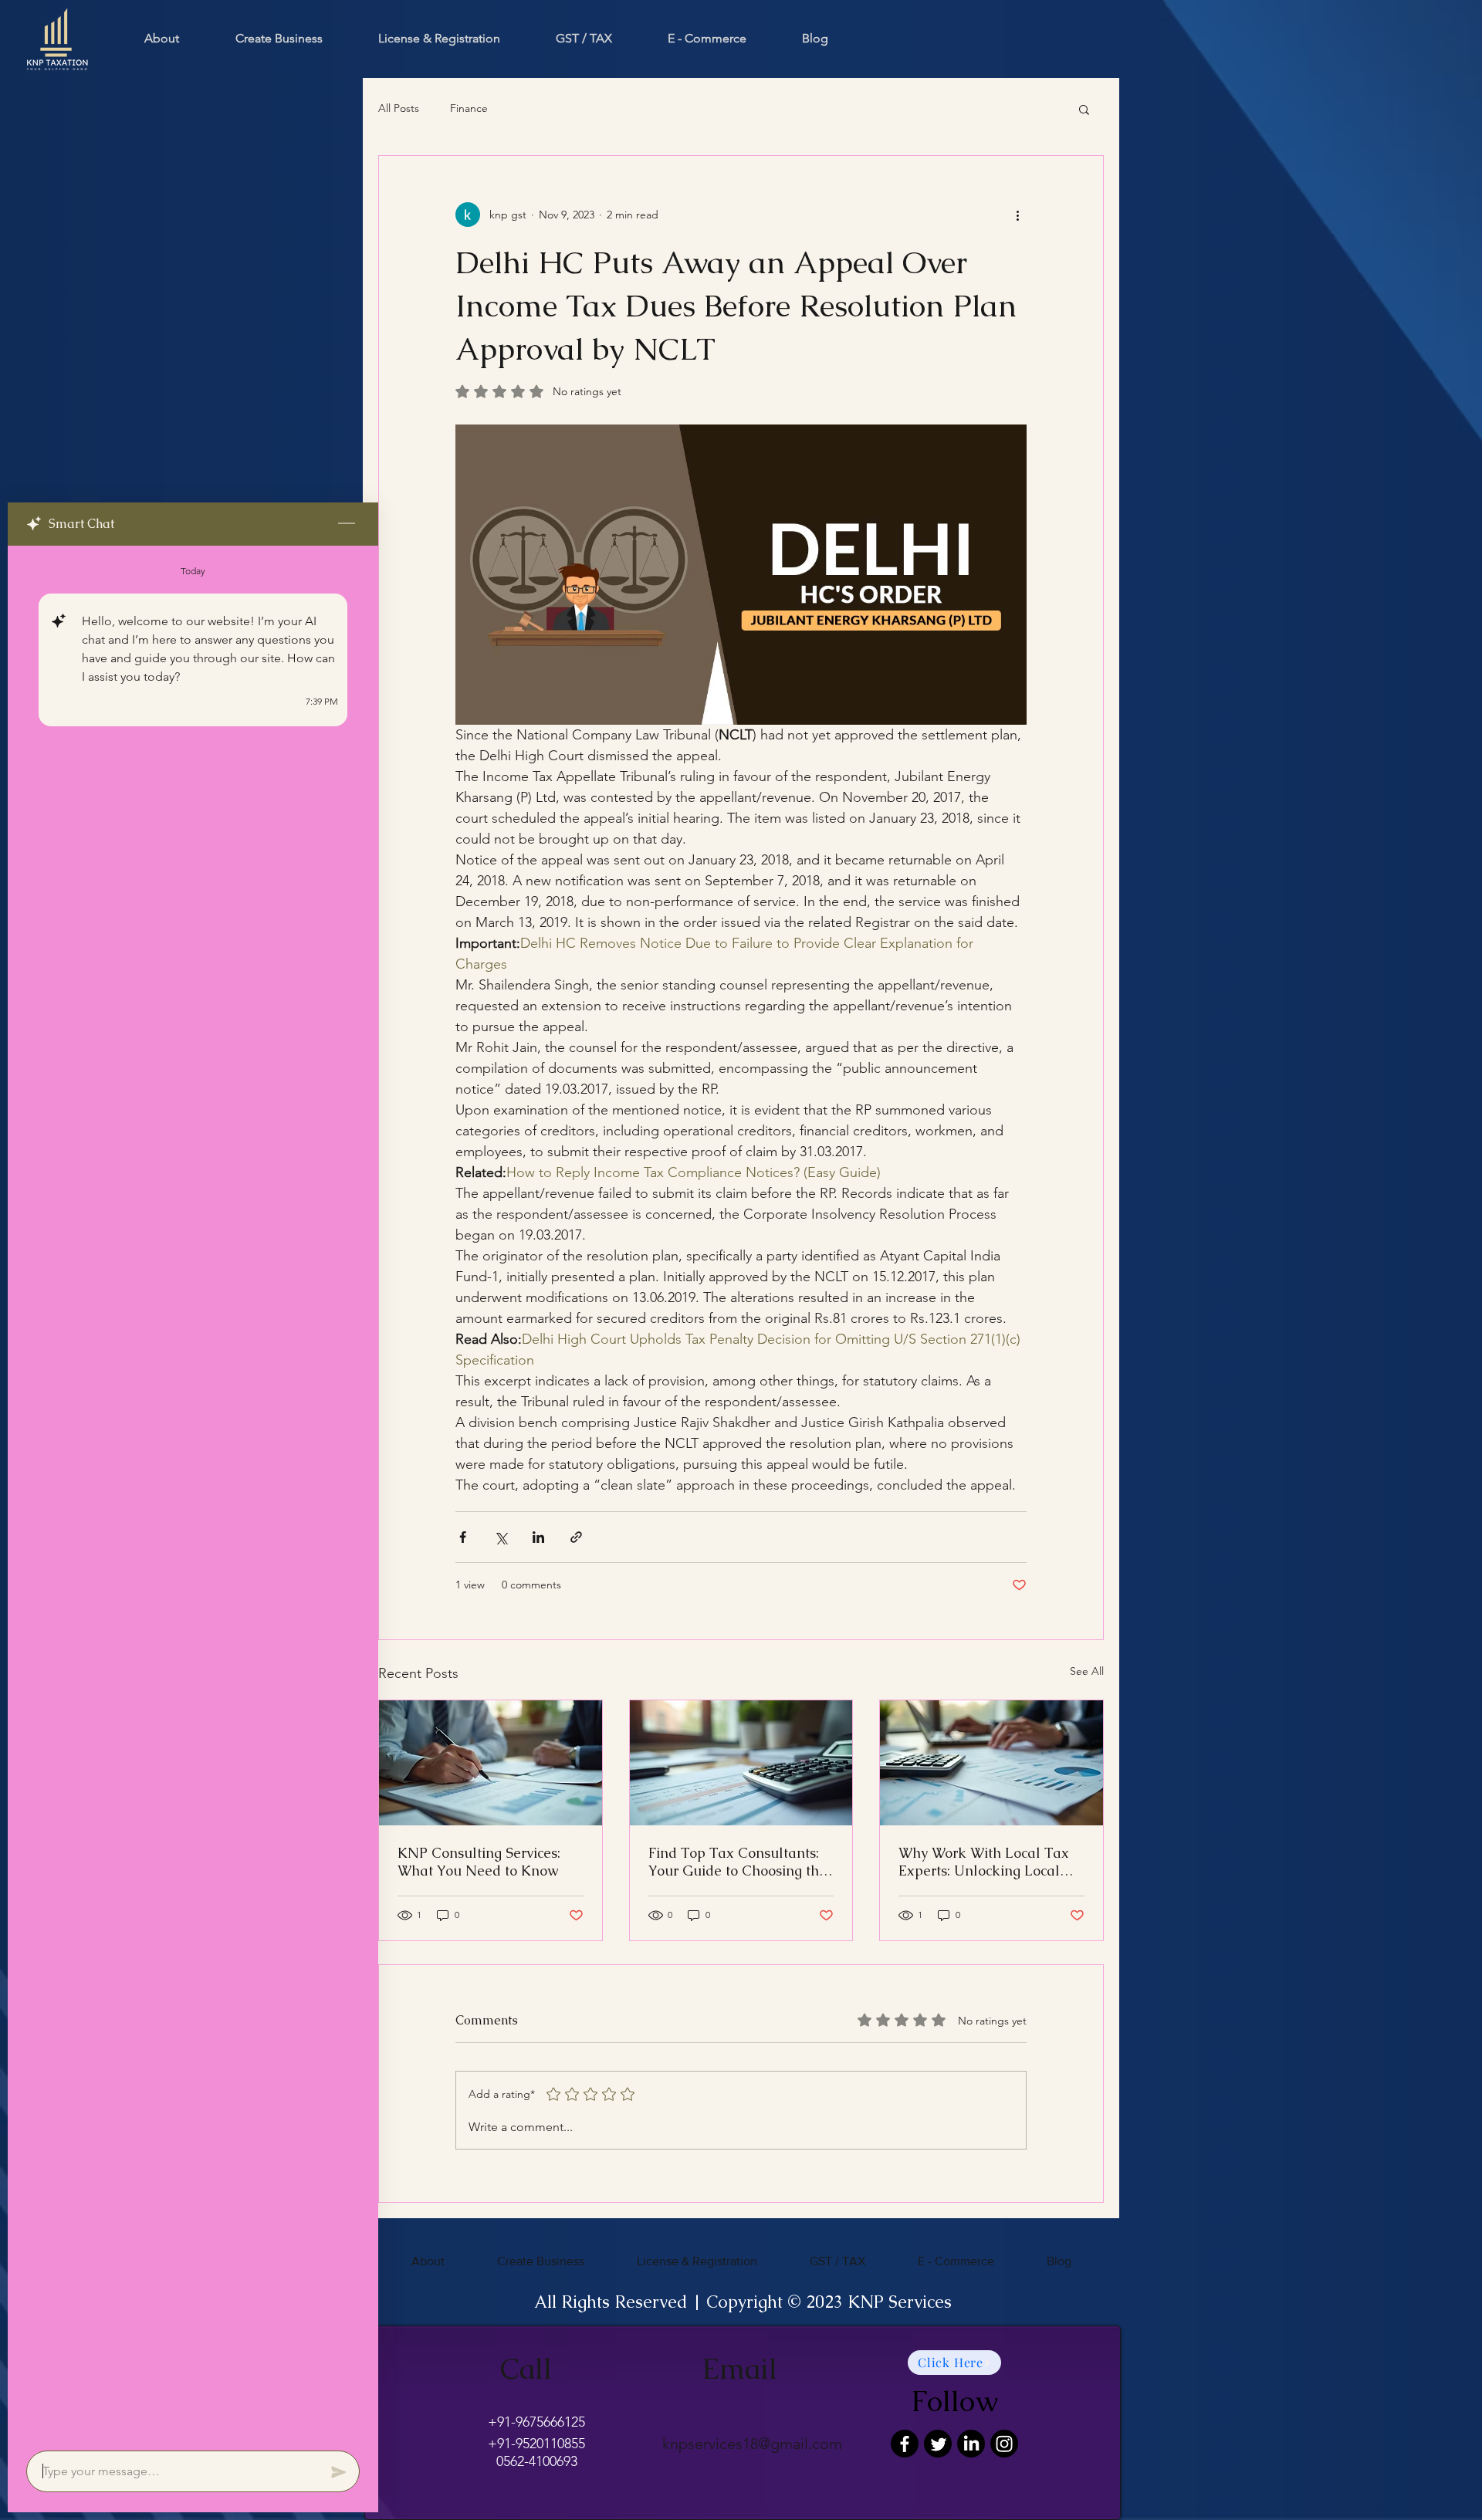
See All (1087, 1671)
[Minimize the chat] (347, 524)
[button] (1084, 109)
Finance (469, 108)
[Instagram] (1004, 2444)
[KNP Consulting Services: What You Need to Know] (491, 1763)
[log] (193, 1493)
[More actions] (1017, 215)
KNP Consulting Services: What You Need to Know (479, 1862)
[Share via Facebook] (463, 1537)
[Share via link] (576, 1537)
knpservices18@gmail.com (752, 2444)
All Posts (399, 108)
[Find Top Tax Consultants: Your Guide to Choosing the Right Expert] (741, 1763)
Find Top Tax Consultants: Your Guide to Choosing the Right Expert (738, 1862)
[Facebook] (905, 2444)
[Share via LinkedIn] (538, 1537)
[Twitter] (938, 2444)
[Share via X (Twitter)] (501, 1537)
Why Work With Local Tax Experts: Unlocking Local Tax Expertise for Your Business (984, 1862)
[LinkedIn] (971, 2444)
